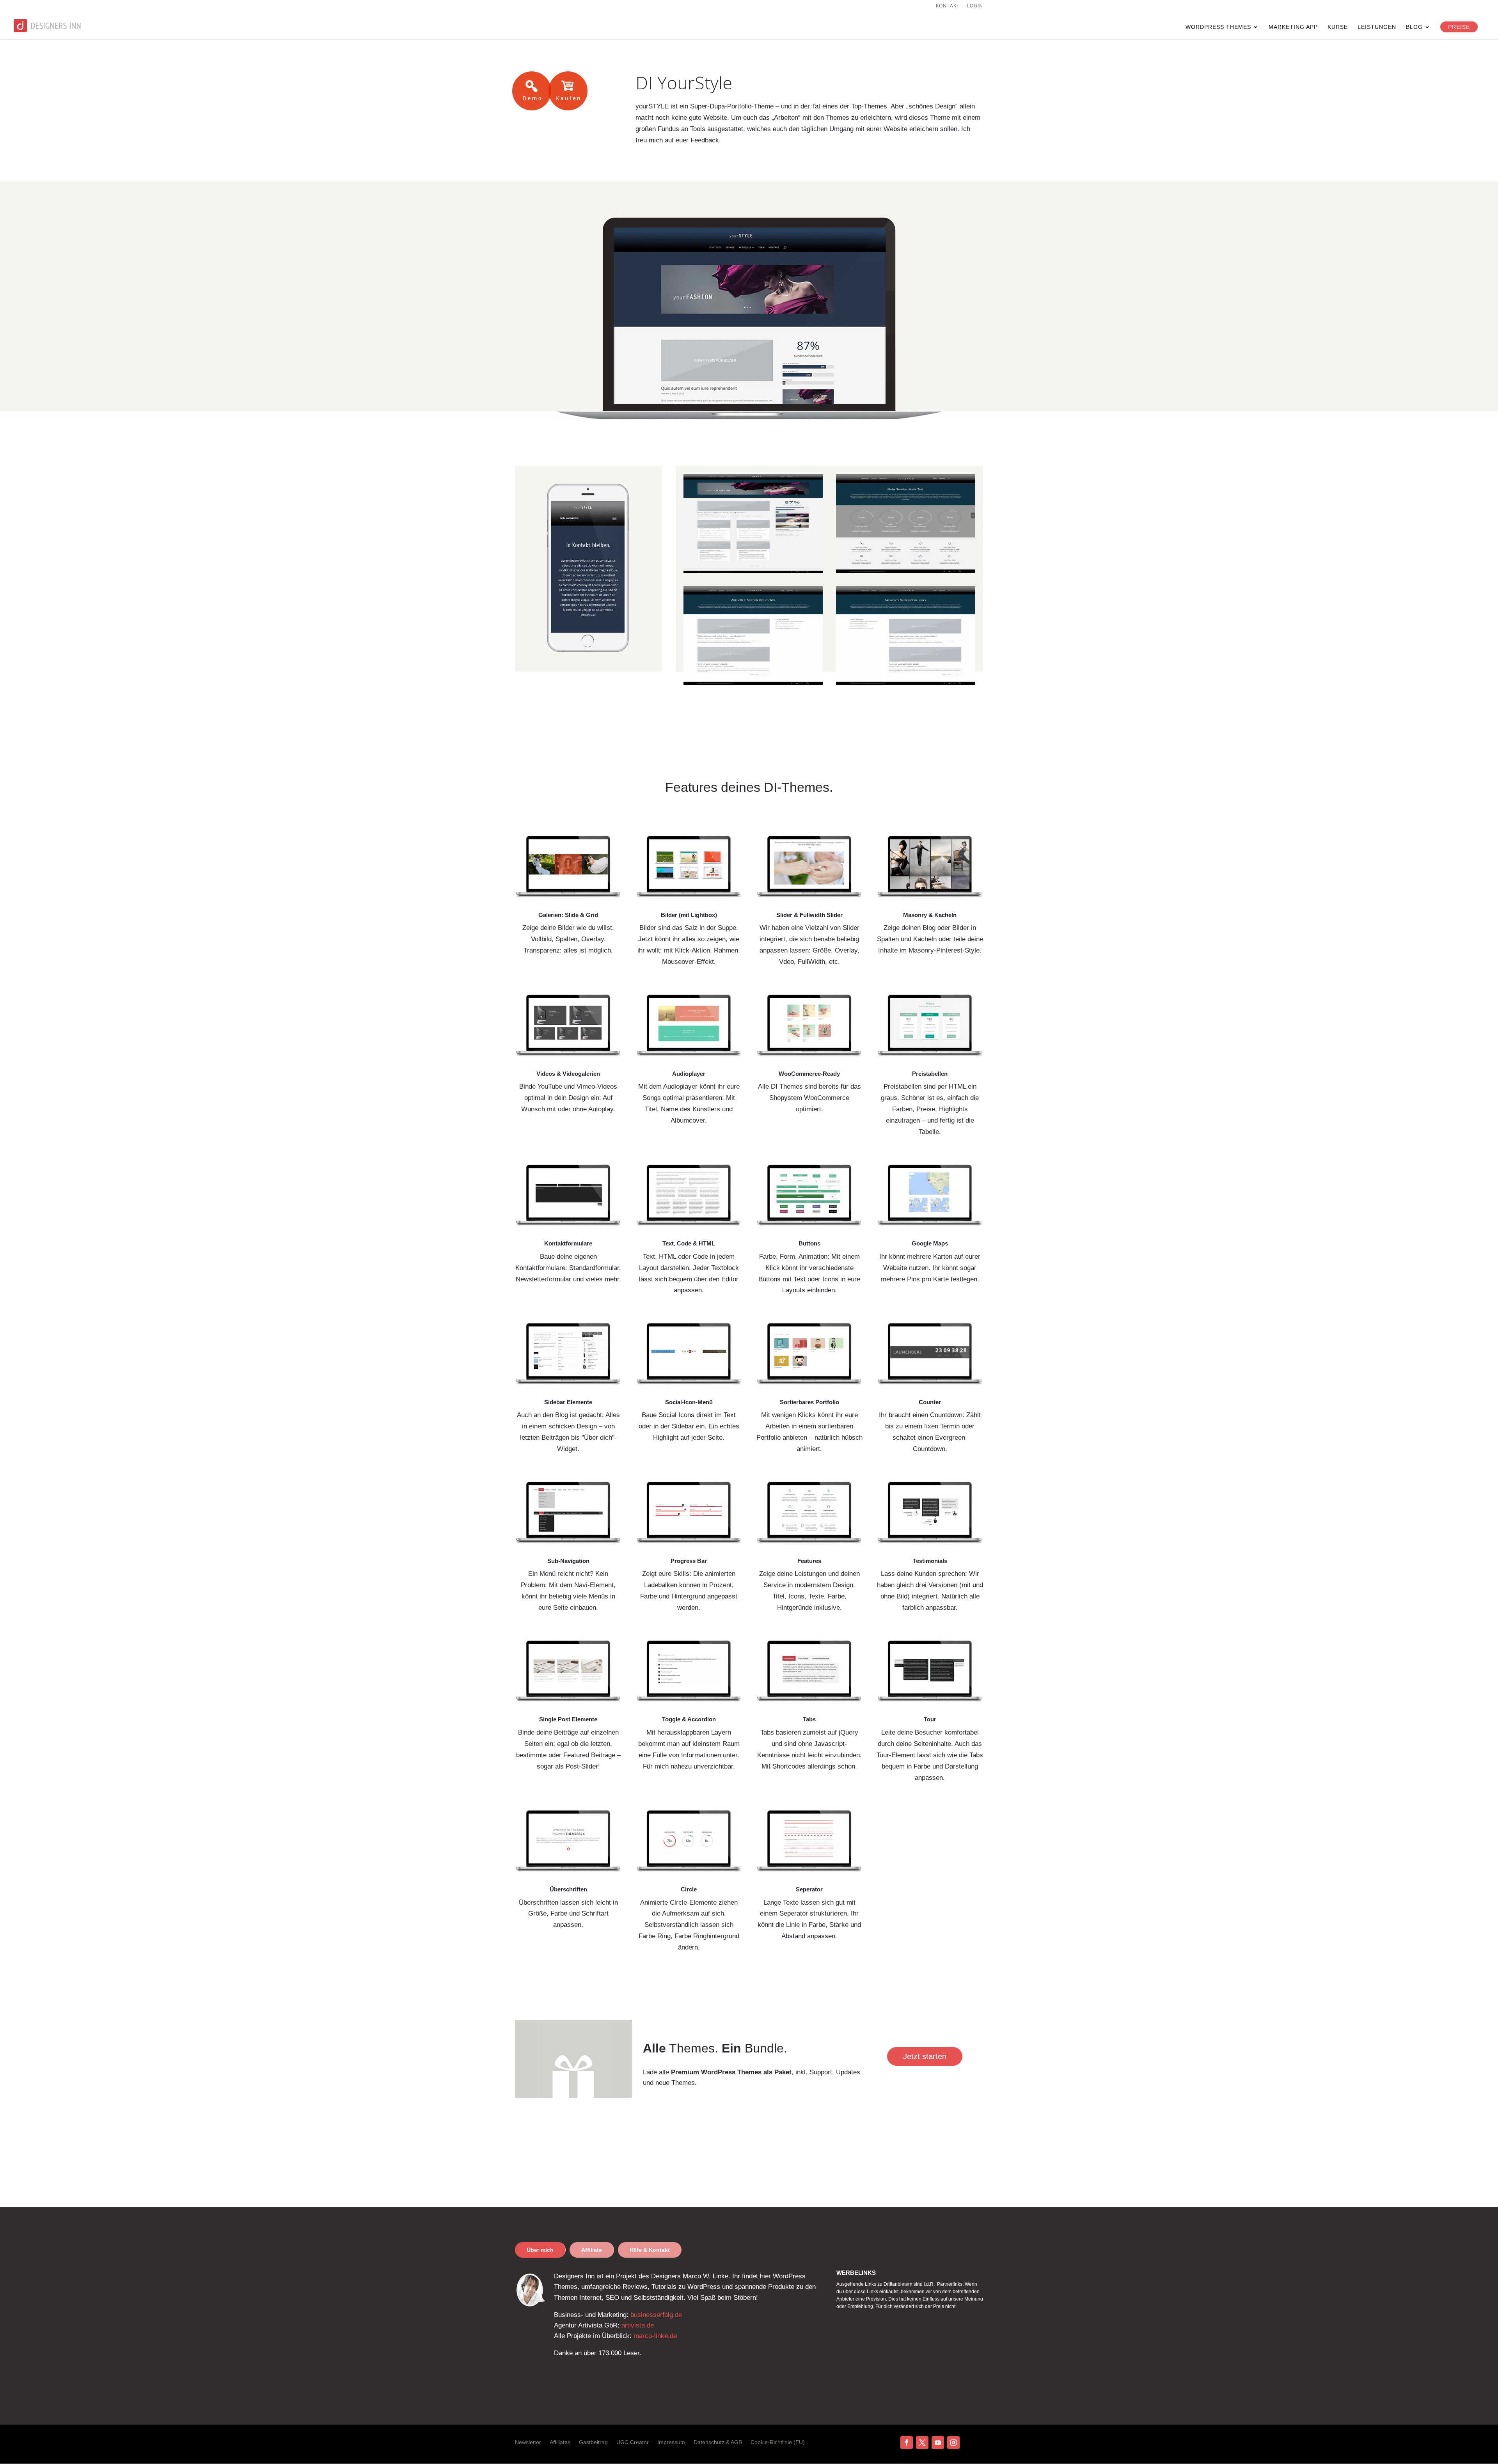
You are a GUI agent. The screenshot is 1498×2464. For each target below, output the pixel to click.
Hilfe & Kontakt (650, 2250)
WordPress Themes (1218, 27)
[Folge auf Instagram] (953, 2443)
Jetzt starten (925, 2056)
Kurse (1338, 27)
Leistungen (1377, 27)
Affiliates (560, 2442)
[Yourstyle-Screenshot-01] (753, 571)
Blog (1414, 27)
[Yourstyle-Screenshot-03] (753, 683)
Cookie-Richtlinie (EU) (778, 2442)
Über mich (540, 2250)
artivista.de (638, 2325)
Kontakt (948, 6)
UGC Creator (633, 2442)
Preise (1459, 27)
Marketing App (1293, 27)
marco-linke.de (655, 2336)
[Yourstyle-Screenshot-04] (906, 683)
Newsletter (528, 2442)
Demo (532, 91)
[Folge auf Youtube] (938, 2443)
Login (975, 6)
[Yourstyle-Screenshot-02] (906, 571)
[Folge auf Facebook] (907, 2443)
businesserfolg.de (656, 2315)
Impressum (671, 2442)
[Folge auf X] (922, 2443)
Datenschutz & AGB (718, 2442)
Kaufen (568, 91)
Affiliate (592, 2250)
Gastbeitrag (593, 2442)
